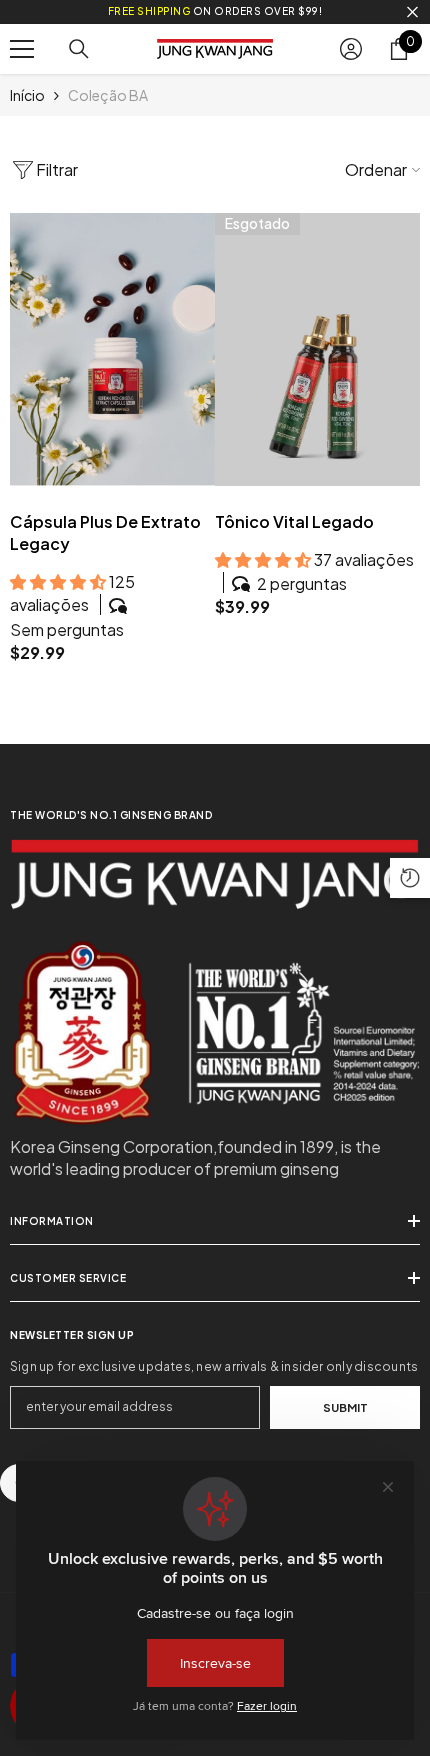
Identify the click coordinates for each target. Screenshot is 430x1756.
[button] (410, 878)
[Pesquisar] (79, 49)
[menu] (22, 49)
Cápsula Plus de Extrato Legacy (105, 532)
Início (27, 95)
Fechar (412, 12)
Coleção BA (108, 95)
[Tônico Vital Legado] (317, 349)
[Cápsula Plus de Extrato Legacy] (112, 349)
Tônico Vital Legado (294, 521)
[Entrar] (351, 49)
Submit (345, 1407)
